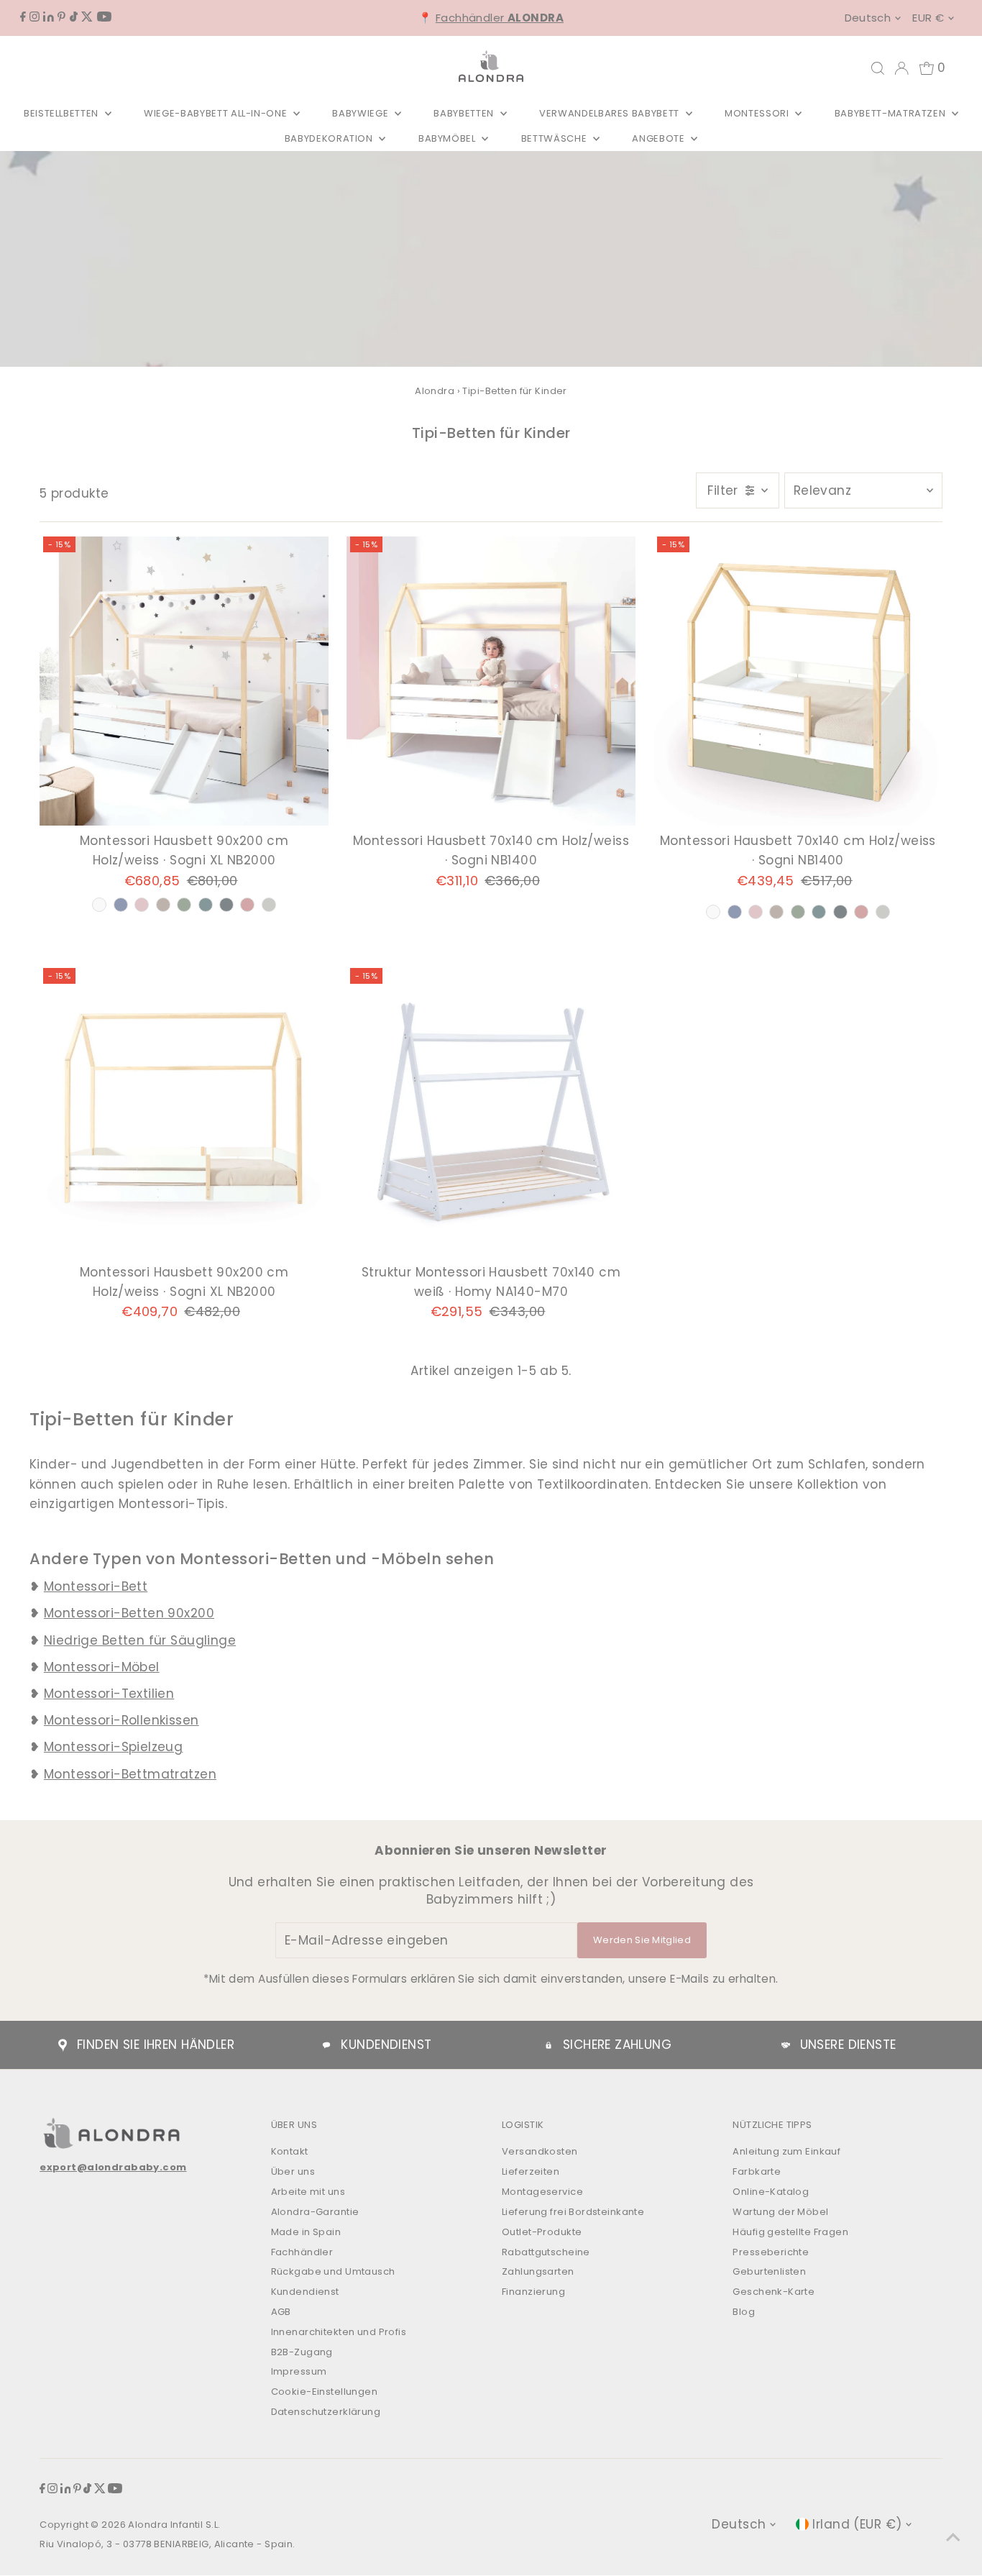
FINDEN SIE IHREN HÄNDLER (156, 2045)
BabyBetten (465, 113)
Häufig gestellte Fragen (790, 2232)
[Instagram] (35, 17)
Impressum (299, 2371)
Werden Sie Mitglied (642, 1940)
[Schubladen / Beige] (163, 905)
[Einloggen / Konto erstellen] (901, 68)
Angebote (660, 138)
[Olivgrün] (798, 912)
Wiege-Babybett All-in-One (217, 113)
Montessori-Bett (96, 1586)
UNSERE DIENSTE (848, 2045)
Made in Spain (306, 2232)
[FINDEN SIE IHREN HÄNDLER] (63, 2045)
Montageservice (542, 2192)
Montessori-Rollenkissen (121, 1720)
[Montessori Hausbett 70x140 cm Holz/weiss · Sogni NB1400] (491, 681)
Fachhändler (500, 18)
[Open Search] (878, 68)
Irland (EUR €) (857, 2524)
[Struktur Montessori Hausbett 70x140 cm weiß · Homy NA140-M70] (491, 1113)
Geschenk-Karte (774, 2292)
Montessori (758, 113)
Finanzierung (533, 2292)
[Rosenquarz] (861, 912)
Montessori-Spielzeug (114, 1747)
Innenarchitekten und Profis (339, 2332)
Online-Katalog (771, 2192)
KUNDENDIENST (386, 2045)
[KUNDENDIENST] (326, 2045)
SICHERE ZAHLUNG (617, 2045)
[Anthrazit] (840, 912)
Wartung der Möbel (780, 2212)
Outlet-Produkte (542, 2232)
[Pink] (756, 912)
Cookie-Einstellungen (325, 2392)
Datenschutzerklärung (326, 2412)
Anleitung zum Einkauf (786, 2151)
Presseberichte (771, 2252)
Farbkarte (757, 2171)
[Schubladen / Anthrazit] (226, 905)
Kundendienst (305, 2292)
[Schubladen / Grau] (269, 905)
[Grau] (883, 912)
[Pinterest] (61, 17)
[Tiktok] (74, 17)
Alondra (435, 391)
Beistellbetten (63, 113)
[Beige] (776, 912)
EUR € (928, 18)
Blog (744, 2312)
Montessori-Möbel (102, 1667)
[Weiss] (713, 912)
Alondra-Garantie (315, 2212)
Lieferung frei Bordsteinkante (573, 2212)
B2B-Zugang (302, 2352)
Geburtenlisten (769, 2271)
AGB (281, 2312)
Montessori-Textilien (109, 1694)
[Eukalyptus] (819, 912)
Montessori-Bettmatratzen (130, 1774)
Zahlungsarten (538, 2271)
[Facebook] (23, 17)
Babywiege (362, 113)
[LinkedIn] (49, 17)
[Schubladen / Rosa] (142, 905)
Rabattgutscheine (546, 2252)
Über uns (293, 2171)
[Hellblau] (735, 912)
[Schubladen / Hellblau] (121, 905)
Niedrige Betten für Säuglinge (140, 1640)
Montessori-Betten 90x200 (129, 1613)
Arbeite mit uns (308, 2192)
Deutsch (868, 18)
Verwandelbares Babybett (611, 113)
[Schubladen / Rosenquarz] (247, 905)
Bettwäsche (555, 138)
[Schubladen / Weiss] (99, 905)
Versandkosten (540, 2151)
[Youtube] (104, 17)
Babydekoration (330, 138)
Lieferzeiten (531, 2171)
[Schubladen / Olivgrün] (184, 905)
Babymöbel (449, 138)
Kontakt (290, 2151)
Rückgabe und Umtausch (333, 2271)
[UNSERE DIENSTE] (786, 2045)
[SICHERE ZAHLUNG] (549, 2045)
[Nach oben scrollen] (953, 2536)
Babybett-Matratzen (891, 113)
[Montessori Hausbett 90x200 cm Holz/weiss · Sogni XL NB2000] (184, 681)
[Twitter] (87, 17)
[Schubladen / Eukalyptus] (206, 905)
